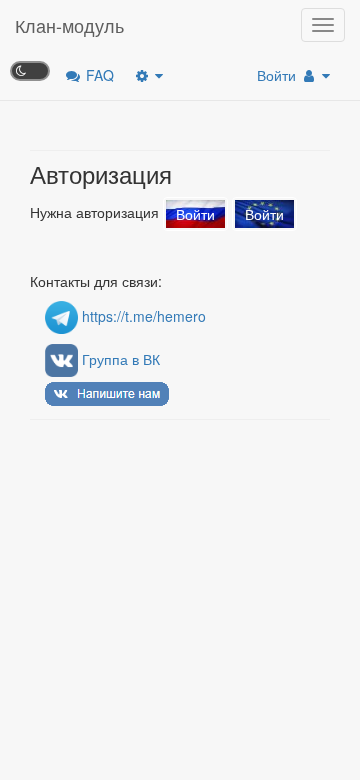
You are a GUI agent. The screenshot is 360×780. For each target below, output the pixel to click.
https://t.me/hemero (142, 316)
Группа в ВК (119, 359)
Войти (278, 75)
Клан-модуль (69, 25)
